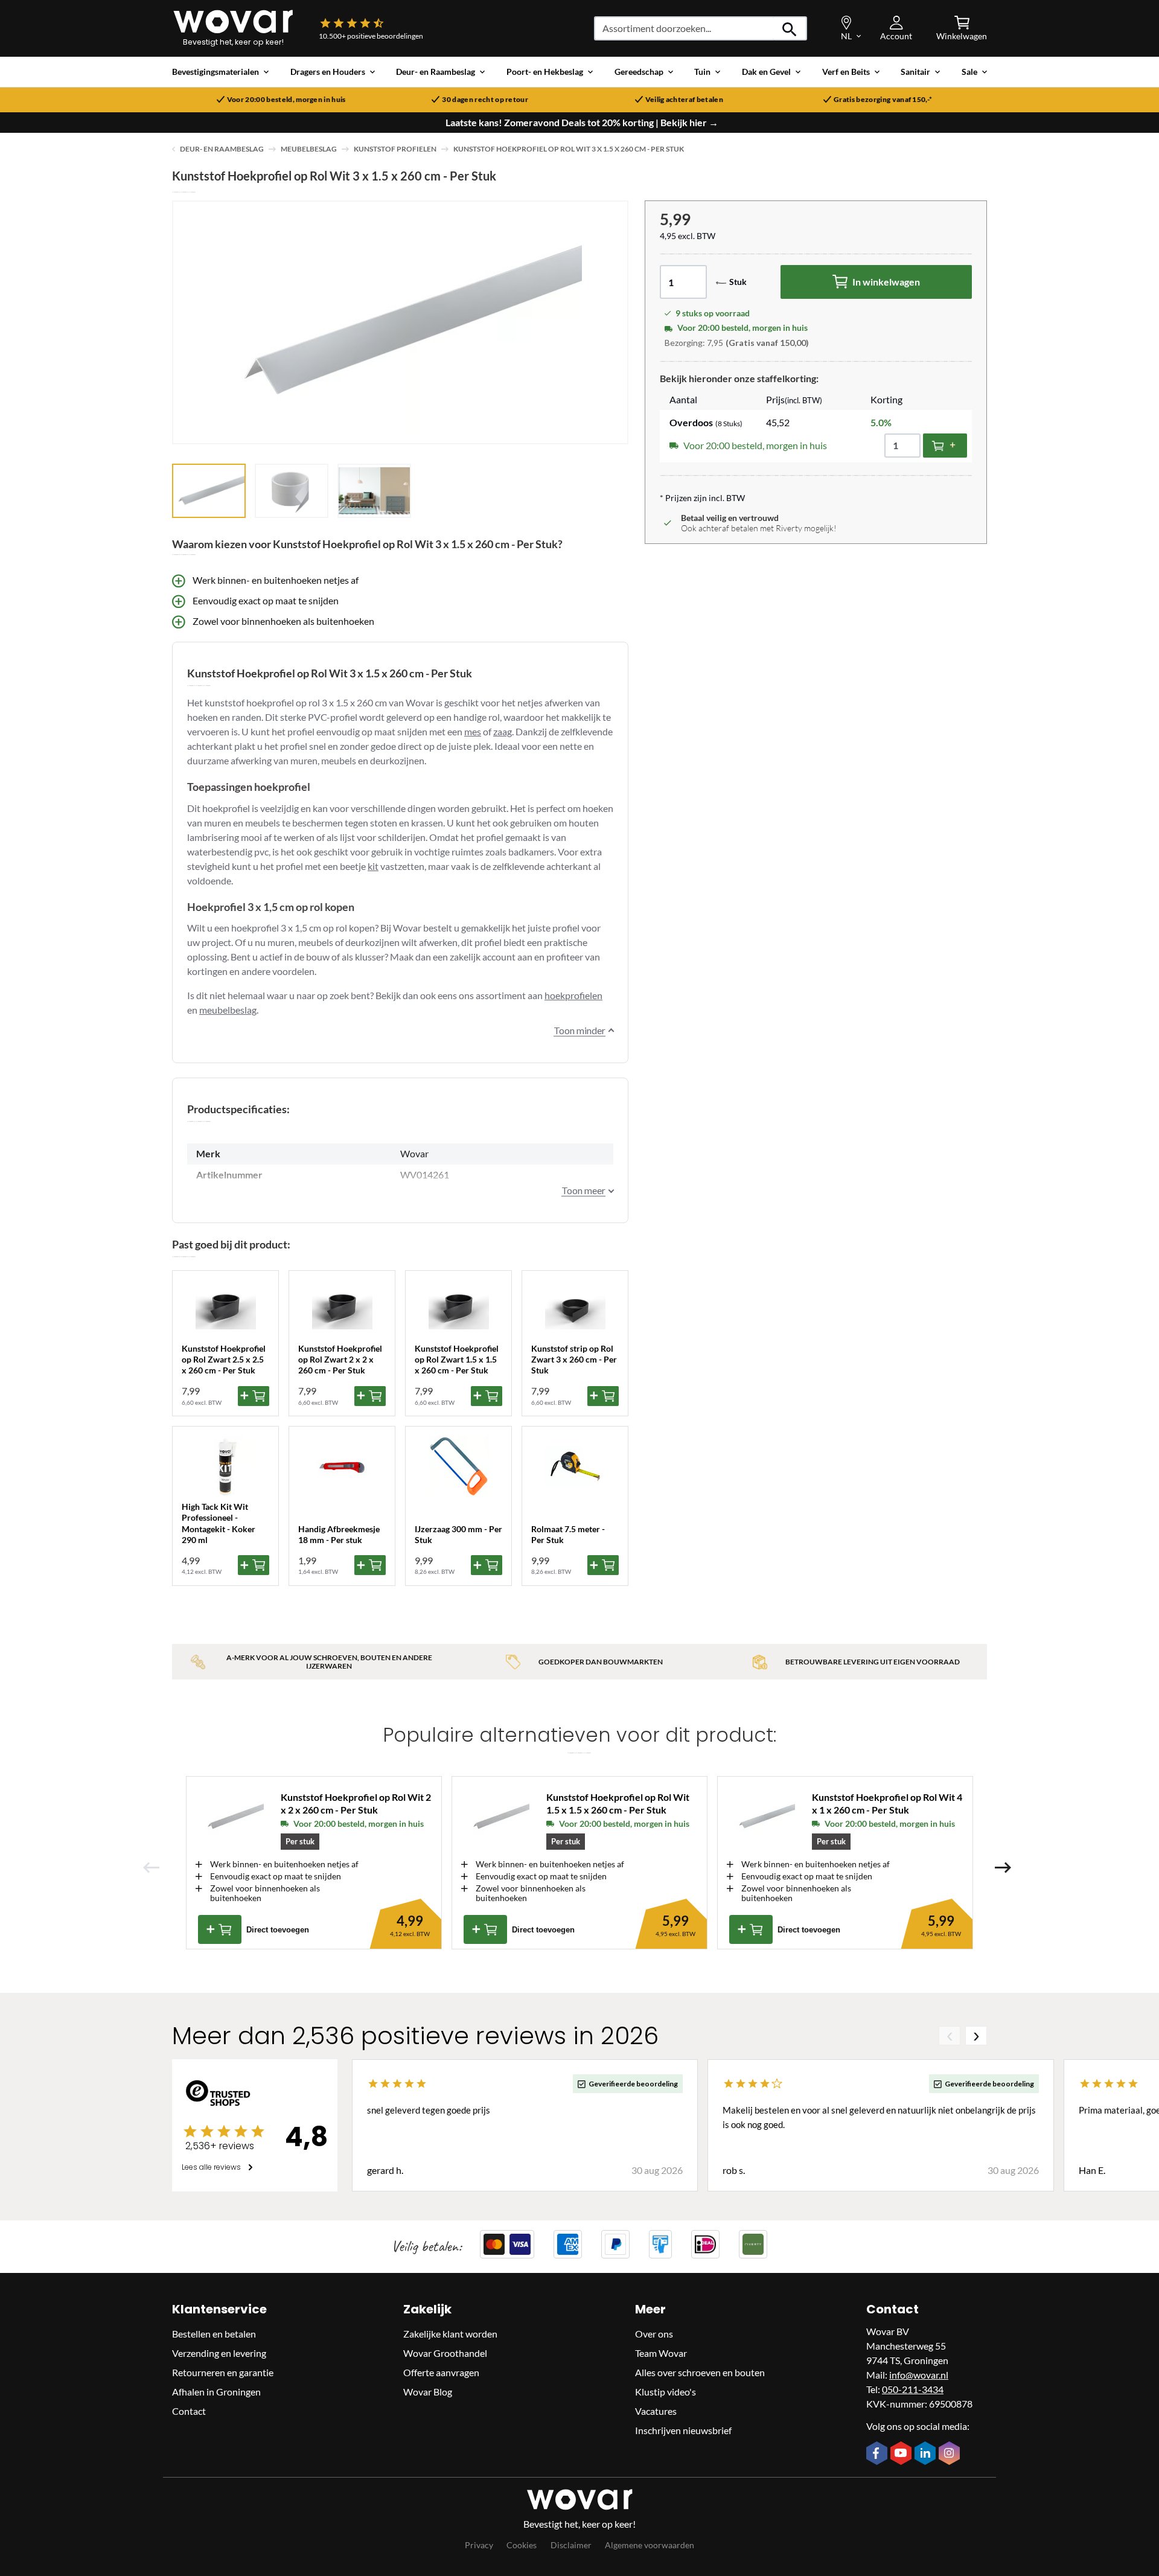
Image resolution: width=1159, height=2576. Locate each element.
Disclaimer (571, 2545)
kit (373, 866)
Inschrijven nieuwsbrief (683, 2430)
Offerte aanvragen (441, 2372)
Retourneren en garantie (223, 2372)
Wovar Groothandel (445, 2353)
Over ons (654, 2334)
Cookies (522, 2545)
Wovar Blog (428, 2392)
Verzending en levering (219, 2353)
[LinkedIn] (927, 2454)
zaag (503, 731)
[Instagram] (951, 2454)
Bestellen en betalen (214, 2334)
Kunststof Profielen (395, 149)
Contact (189, 2411)
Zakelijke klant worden (450, 2334)
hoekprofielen (573, 995)
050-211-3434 (913, 2389)
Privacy (479, 2545)
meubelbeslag (228, 1010)
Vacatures (656, 2411)
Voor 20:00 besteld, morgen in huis (286, 100)
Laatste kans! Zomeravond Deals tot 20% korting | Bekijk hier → (582, 123)
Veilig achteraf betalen (684, 100)
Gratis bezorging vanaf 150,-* (883, 100)
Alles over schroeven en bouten (700, 2372)
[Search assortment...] (790, 28)
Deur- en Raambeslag (222, 149)
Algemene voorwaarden (650, 2545)
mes (473, 731)
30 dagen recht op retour (485, 100)
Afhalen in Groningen (216, 2392)
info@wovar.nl (919, 2375)
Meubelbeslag (309, 149)
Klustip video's (666, 2392)
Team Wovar (661, 2353)
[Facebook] (878, 2454)
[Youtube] (902, 2454)
